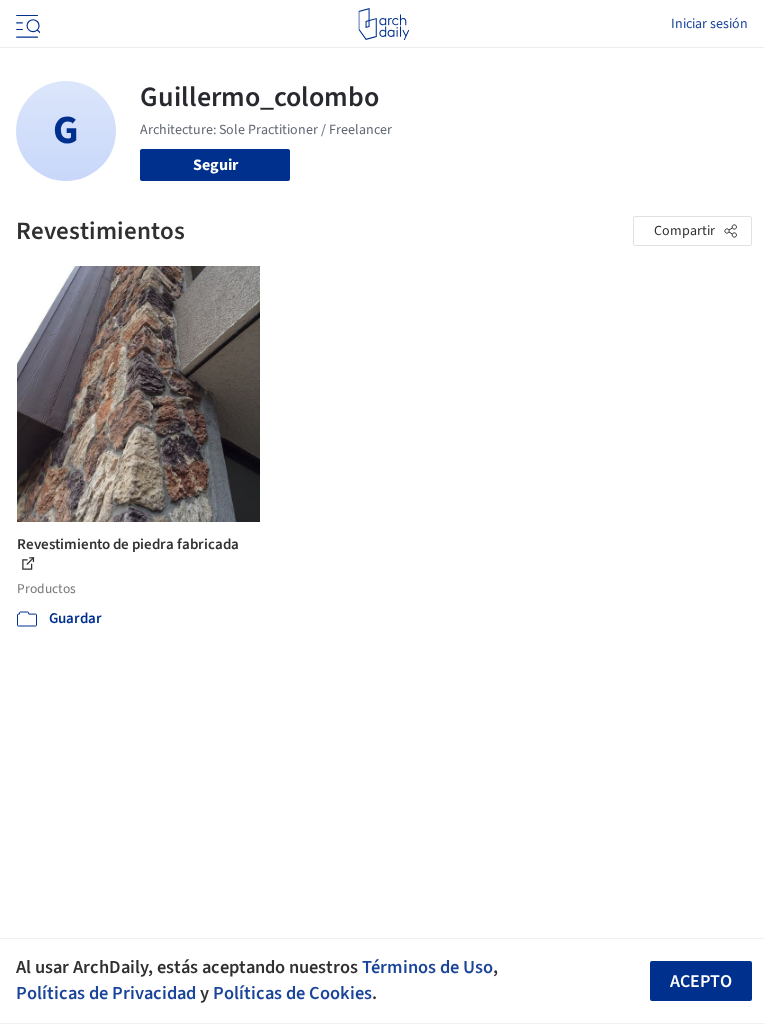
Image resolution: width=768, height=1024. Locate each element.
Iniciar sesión (709, 24)
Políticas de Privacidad (106, 993)
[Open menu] (26, 24)
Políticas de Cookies (292, 993)
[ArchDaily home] (383, 24)
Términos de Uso (427, 967)
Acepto (701, 981)
